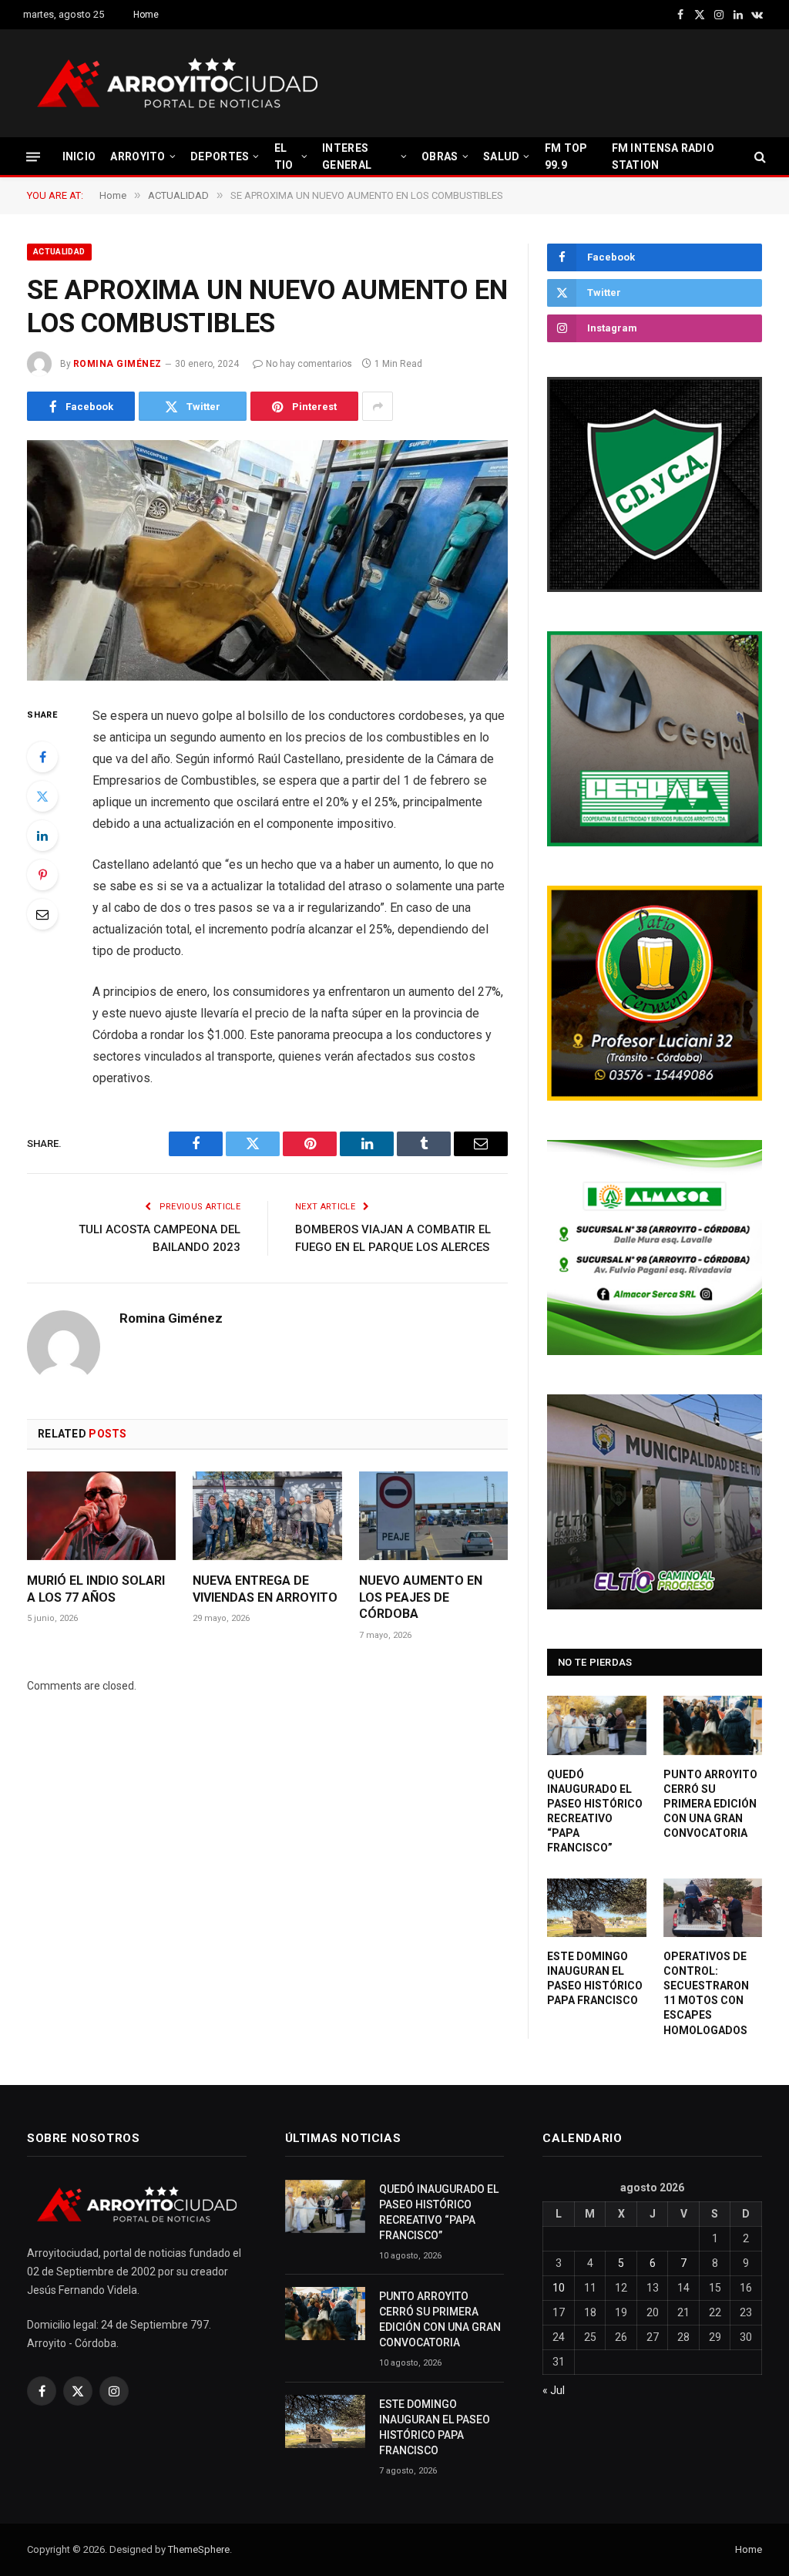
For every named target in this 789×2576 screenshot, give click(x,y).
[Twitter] (42, 796)
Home (146, 15)
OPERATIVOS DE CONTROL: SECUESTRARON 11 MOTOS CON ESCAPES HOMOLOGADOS (706, 1993)
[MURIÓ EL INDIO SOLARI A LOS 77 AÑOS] (101, 1516)
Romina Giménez (118, 364)
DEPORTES (220, 156)
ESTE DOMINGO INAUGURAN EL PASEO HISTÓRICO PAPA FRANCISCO (595, 1978)
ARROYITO (138, 156)
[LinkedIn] (42, 836)
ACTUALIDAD (59, 252)
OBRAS (440, 156)
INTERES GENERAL (347, 156)
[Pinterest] (42, 875)
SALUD (501, 156)
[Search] (759, 157)
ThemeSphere (199, 2549)
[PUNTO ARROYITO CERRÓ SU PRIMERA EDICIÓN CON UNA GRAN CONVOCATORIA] (713, 1725)
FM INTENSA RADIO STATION (663, 156)
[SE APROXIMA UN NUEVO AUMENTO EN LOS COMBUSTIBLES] (267, 560)
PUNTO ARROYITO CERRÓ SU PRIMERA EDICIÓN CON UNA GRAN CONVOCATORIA (710, 1804)
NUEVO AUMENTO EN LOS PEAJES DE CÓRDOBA (421, 1597)
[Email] (42, 914)
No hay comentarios (309, 364)
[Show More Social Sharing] (378, 406)
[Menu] (33, 156)
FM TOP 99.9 (566, 156)
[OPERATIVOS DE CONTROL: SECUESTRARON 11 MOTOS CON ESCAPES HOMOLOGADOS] (713, 1908)
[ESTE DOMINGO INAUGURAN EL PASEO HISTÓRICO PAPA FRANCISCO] (597, 1908)
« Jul (554, 2390)
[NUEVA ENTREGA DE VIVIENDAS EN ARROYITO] (267, 1516)
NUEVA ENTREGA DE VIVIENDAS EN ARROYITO (265, 1589)
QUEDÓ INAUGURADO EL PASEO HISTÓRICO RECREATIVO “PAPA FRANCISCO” (595, 1811)
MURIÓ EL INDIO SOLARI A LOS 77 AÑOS (96, 1589)
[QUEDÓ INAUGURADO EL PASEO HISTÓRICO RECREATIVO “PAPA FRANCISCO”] (597, 1725)
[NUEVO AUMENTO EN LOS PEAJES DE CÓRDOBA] (433, 1516)
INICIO (79, 156)
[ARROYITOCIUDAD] (177, 83)
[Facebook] (42, 757)
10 (559, 2288)
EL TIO (284, 156)
